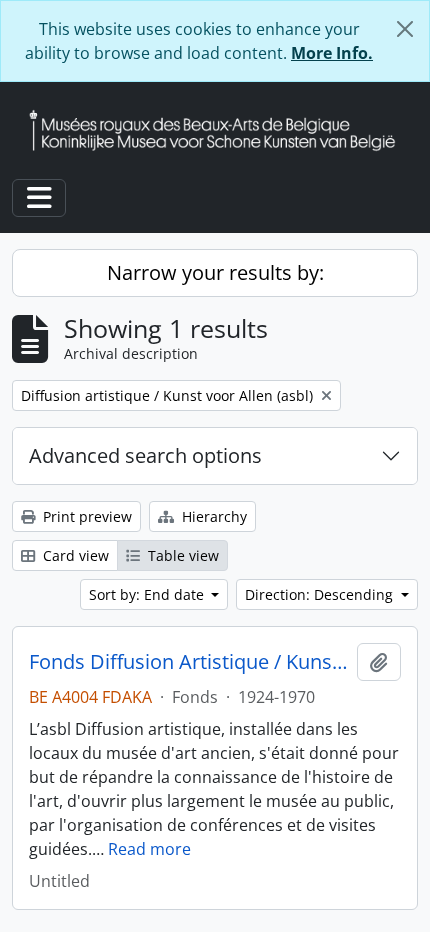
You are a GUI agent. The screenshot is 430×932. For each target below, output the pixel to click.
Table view (181, 555)
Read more (149, 849)
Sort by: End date (148, 594)
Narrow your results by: (215, 272)
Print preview (85, 516)
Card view (74, 555)
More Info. (332, 53)
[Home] (220, 130)
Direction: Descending (321, 594)
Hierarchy (212, 516)
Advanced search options (145, 455)
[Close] (405, 29)
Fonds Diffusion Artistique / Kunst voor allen (189, 662)
